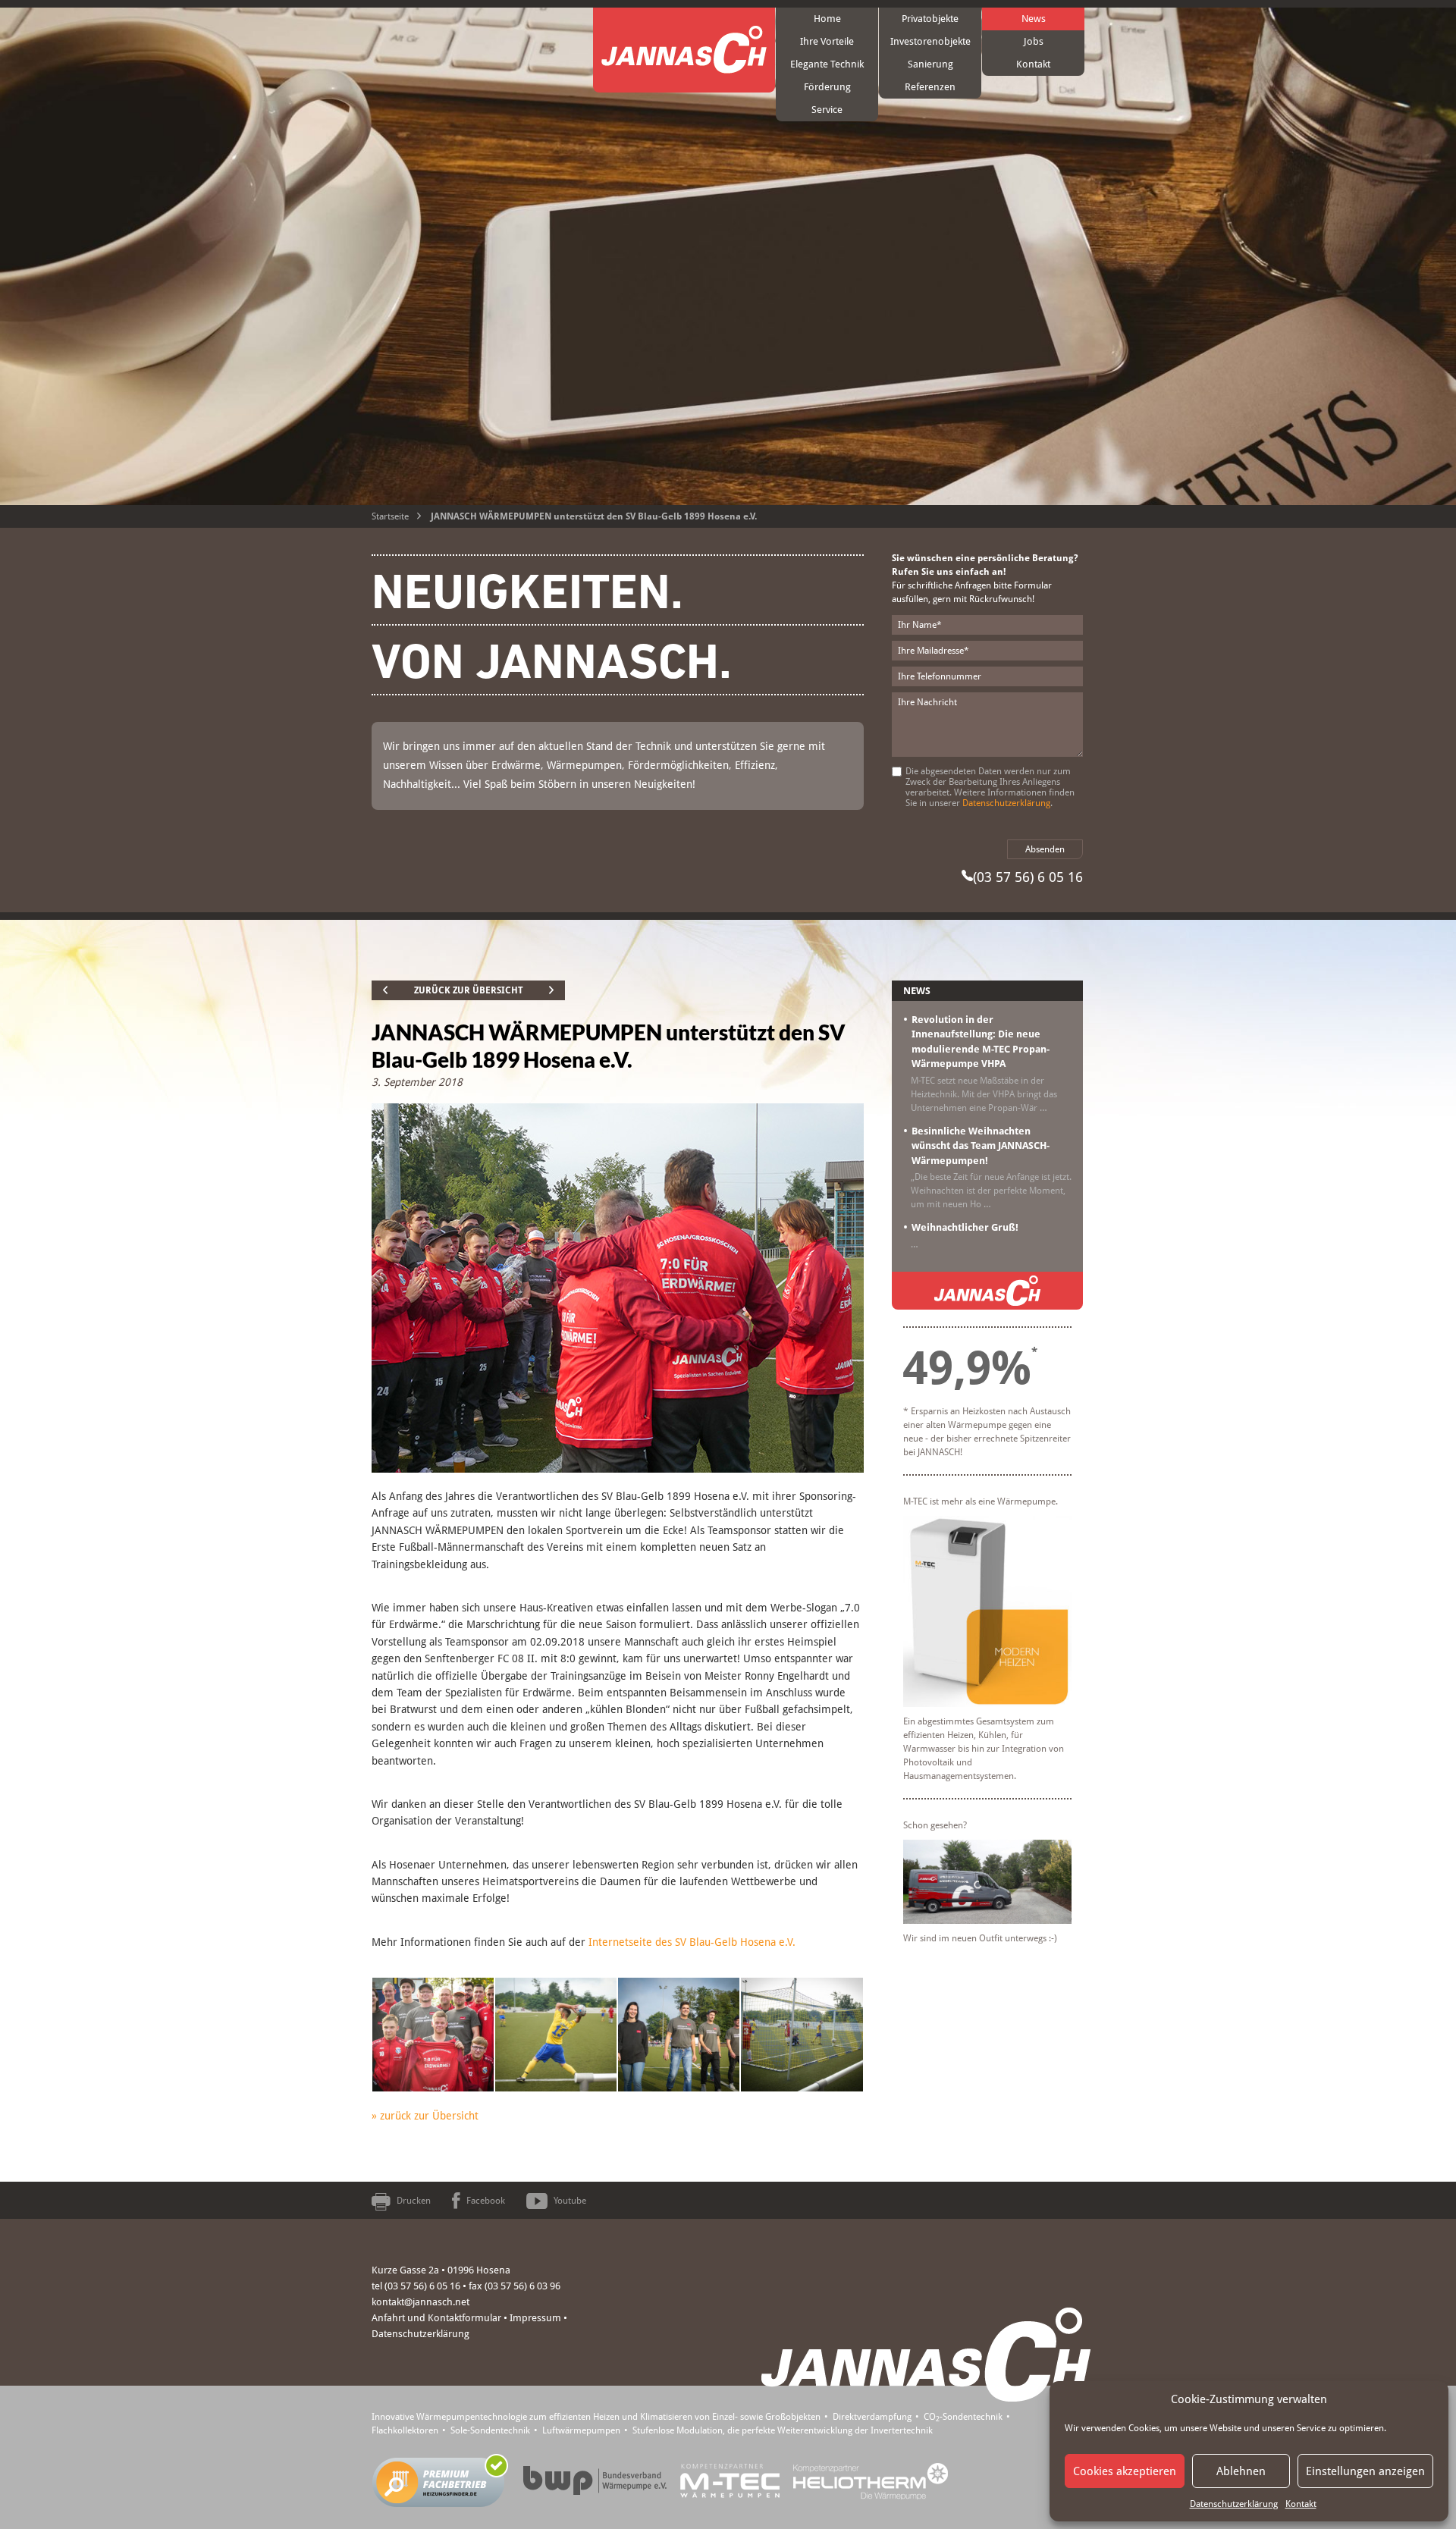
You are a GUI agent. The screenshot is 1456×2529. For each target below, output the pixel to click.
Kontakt (1301, 2504)
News (1034, 19)
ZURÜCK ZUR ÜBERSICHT (469, 990)
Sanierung (930, 64)
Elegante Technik (827, 64)
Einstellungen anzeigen (1365, 2471)
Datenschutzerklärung (1234, 2504)
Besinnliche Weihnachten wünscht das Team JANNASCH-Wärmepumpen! (981, 1146)
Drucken (414, 2201)
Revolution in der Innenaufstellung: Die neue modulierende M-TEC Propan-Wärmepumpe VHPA (981, 1042)
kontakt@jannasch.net (420, 2302)
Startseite (390, 516)
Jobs (1034, 41)
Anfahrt (388, 2318)
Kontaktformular (464, 2318)
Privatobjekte (930, 19)
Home (827, 19)
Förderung (827, 87)
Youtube (570, 2201)
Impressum (535, 2318)
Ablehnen (1241, 2471)
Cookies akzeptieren (1125, 2471)
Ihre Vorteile (827, 41)
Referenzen (930, 87)
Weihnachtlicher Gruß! (965, 1227)
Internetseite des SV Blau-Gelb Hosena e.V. (692, 1942)
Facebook (486, 2201)
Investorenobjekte (930, 41)
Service (827, 110)
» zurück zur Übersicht (425, 2116)
